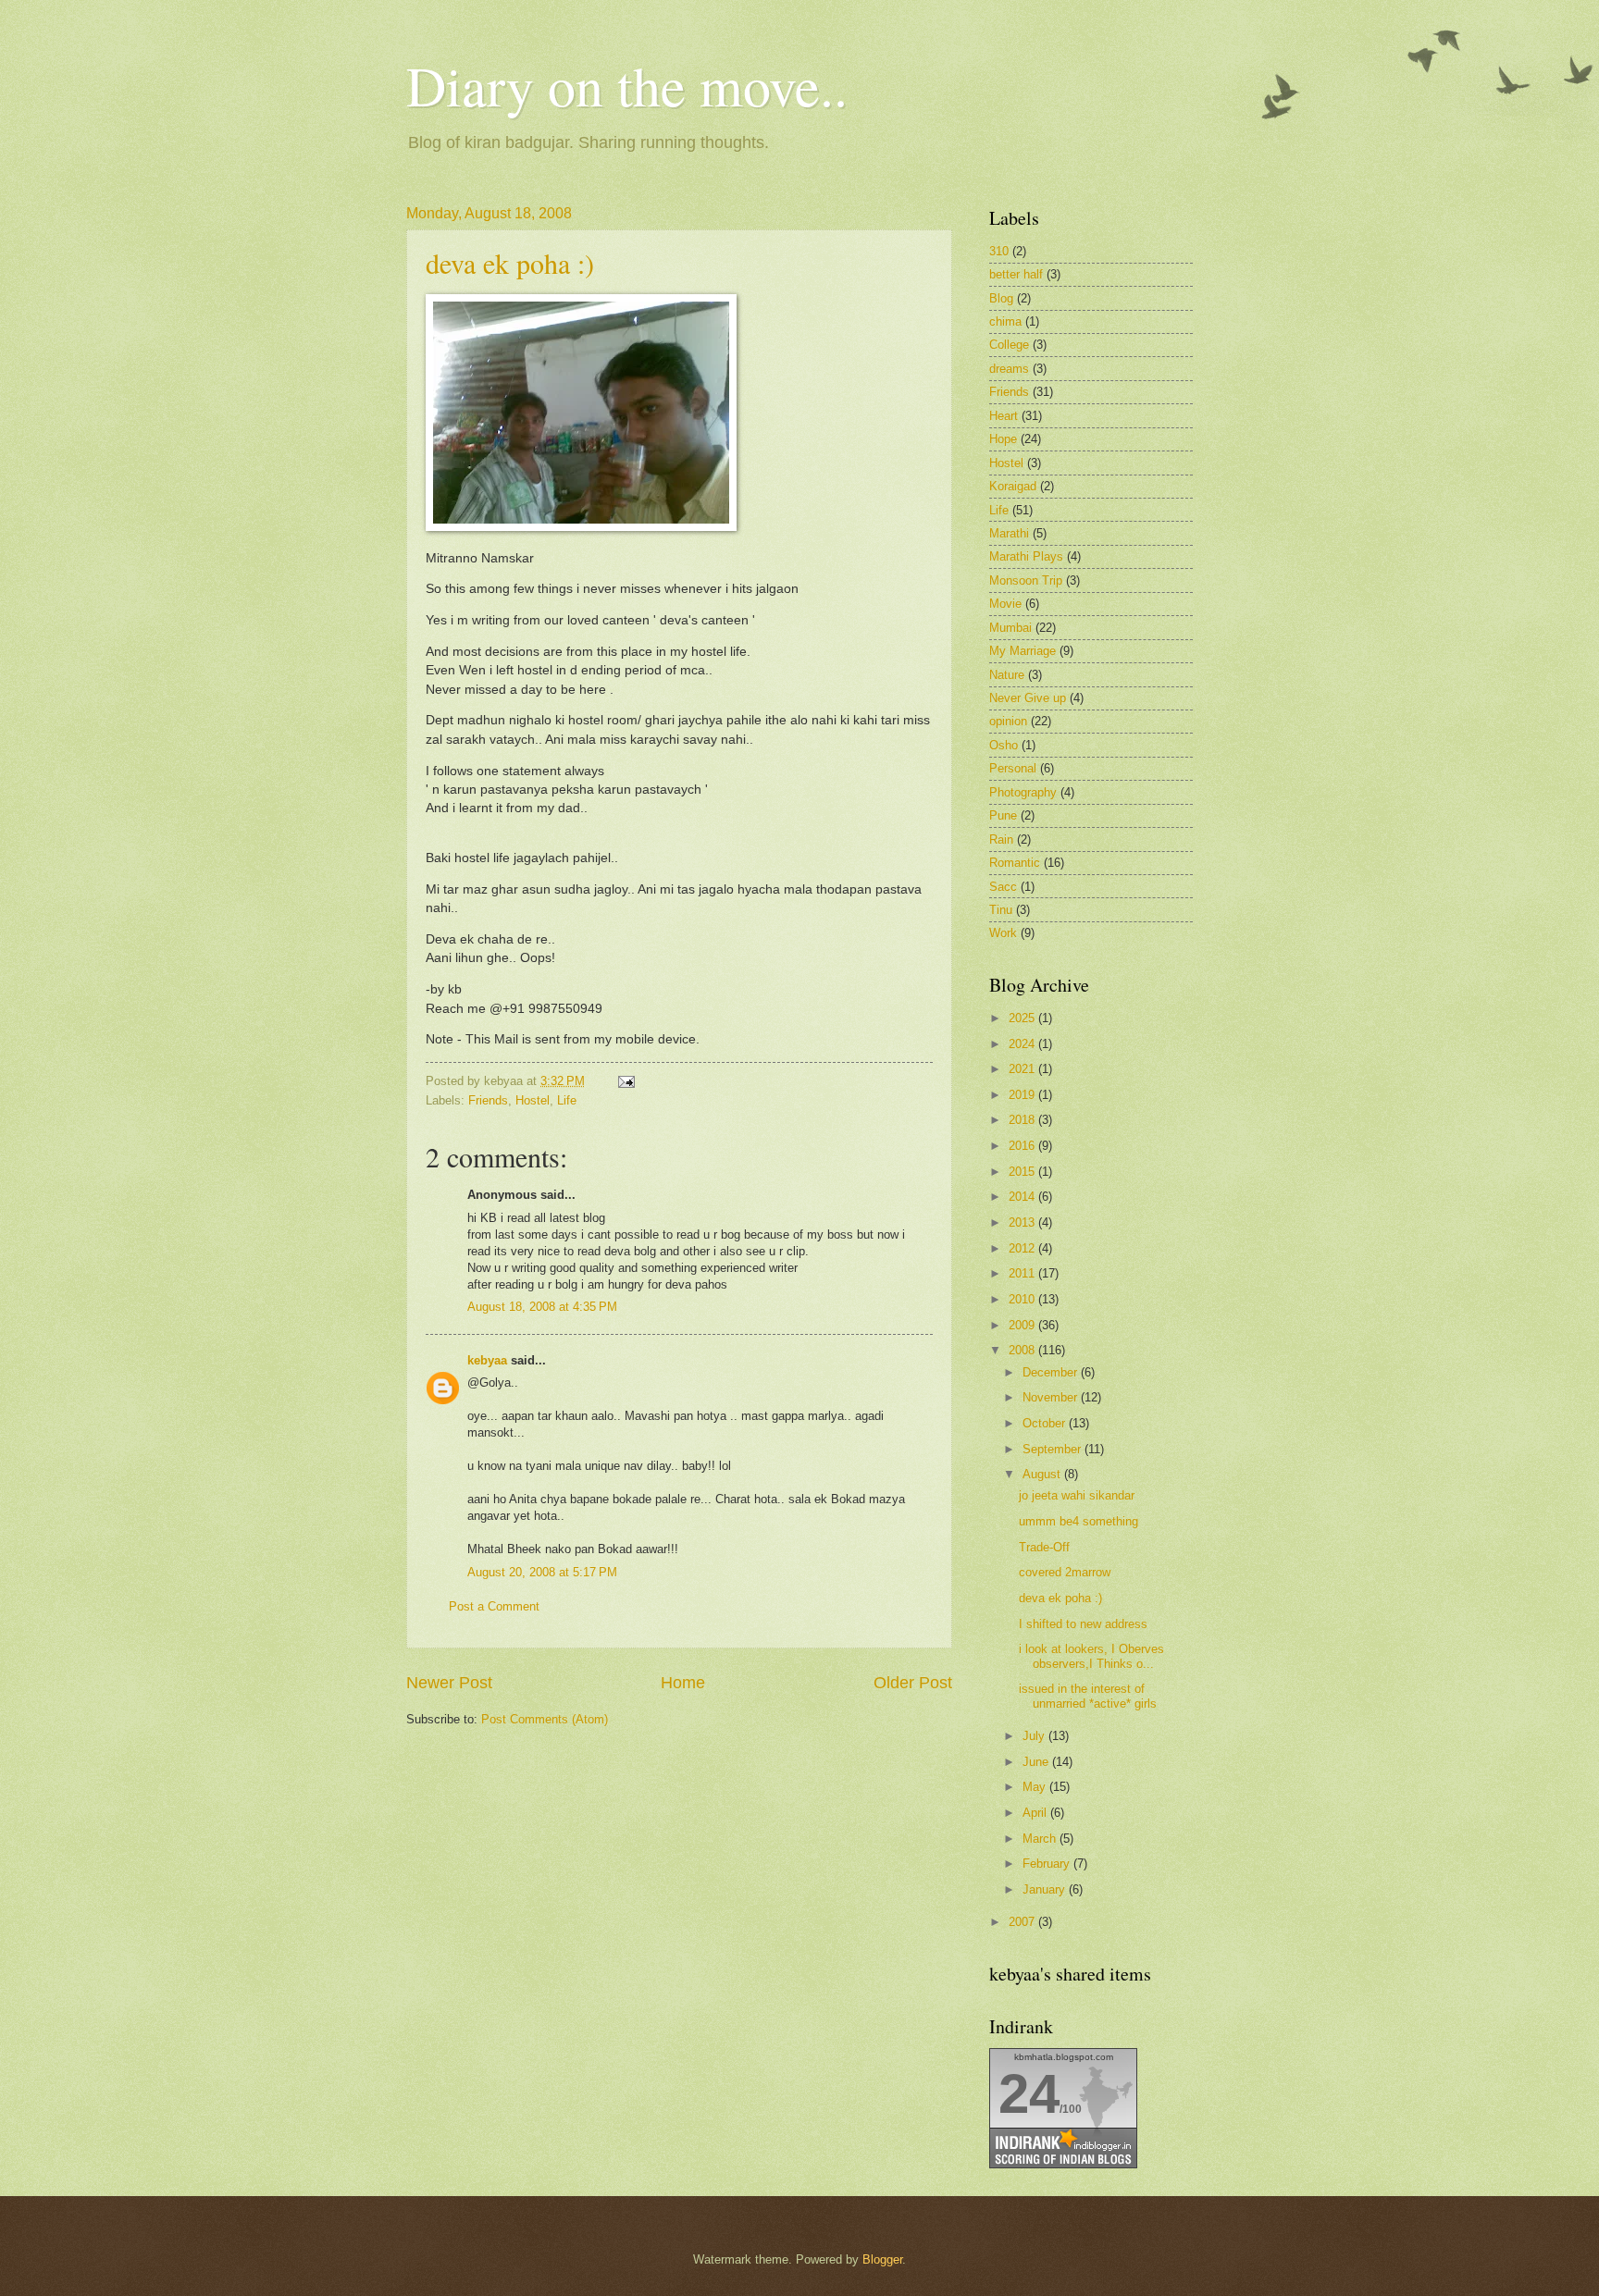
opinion (1008, 721)
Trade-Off (1044, 1547)
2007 (1023, 1922)
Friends (488, 1100)
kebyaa (487, 1360)
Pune (1003, 815)
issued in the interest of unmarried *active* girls (1088, 1696)
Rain (1001, 839)
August (1043, 1474)
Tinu (1001, 910)
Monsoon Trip (1026, 580)
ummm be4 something (1078, 1521)
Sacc (1003, 887)
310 (999, 251)
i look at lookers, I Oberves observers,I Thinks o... (1091, 1656)
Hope (1003, 439)
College (1009, 345)
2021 (1023, 1069)
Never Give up (1028, 698)
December (1052, 1372)
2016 (1023, 1146)
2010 (1023, 1299)
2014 (1023, 1197)
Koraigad (1013, 486)
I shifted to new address (1083, 1624)
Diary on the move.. (627, 85)
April (1036, 1813)
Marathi (1009, 533)
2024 (1023, 1044)
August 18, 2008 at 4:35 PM (542, 1307)
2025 (1023, 1018)
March (1041, 1839)
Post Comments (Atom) (545, 1719)
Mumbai (1010, 628)
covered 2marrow (1065, 1572)
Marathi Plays (1026, 556)
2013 (1023, 1222)
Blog (1001, 298)
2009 (1023, 1325)
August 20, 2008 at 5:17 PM (542, 1572)
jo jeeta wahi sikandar (1077, 1495)
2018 (1023, 1120)
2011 (1023, 1273)
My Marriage (1023, 651)
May (1036, 1787)
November (1052, 1397)
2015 (1023, 1172)
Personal (1013, 768)
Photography (1023, 792)
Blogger (882, 2259)
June (1037, 1762)
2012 (1023, 1248)
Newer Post (449, 1683)
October (1046, 1423)
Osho (1004, 745)
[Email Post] (624, 1081)
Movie (1005, 604)
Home (683, 1683)
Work (1003, 933)
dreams (1009, 369)
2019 (1023, 1095)
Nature (1007, 675)
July (1035, 1736)
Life (567, 1100)
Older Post (913, 1683)
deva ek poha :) (510, 263)
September (1054, 1449)
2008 (1023, 1350)
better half (1016, 274)
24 (1029, 2094)
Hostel (533, 1100)
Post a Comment (494, 1606)
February (1048, 1864)
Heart (1004, 416)
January (1046, 1889)
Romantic (1015, 863)
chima (1005, 321)
